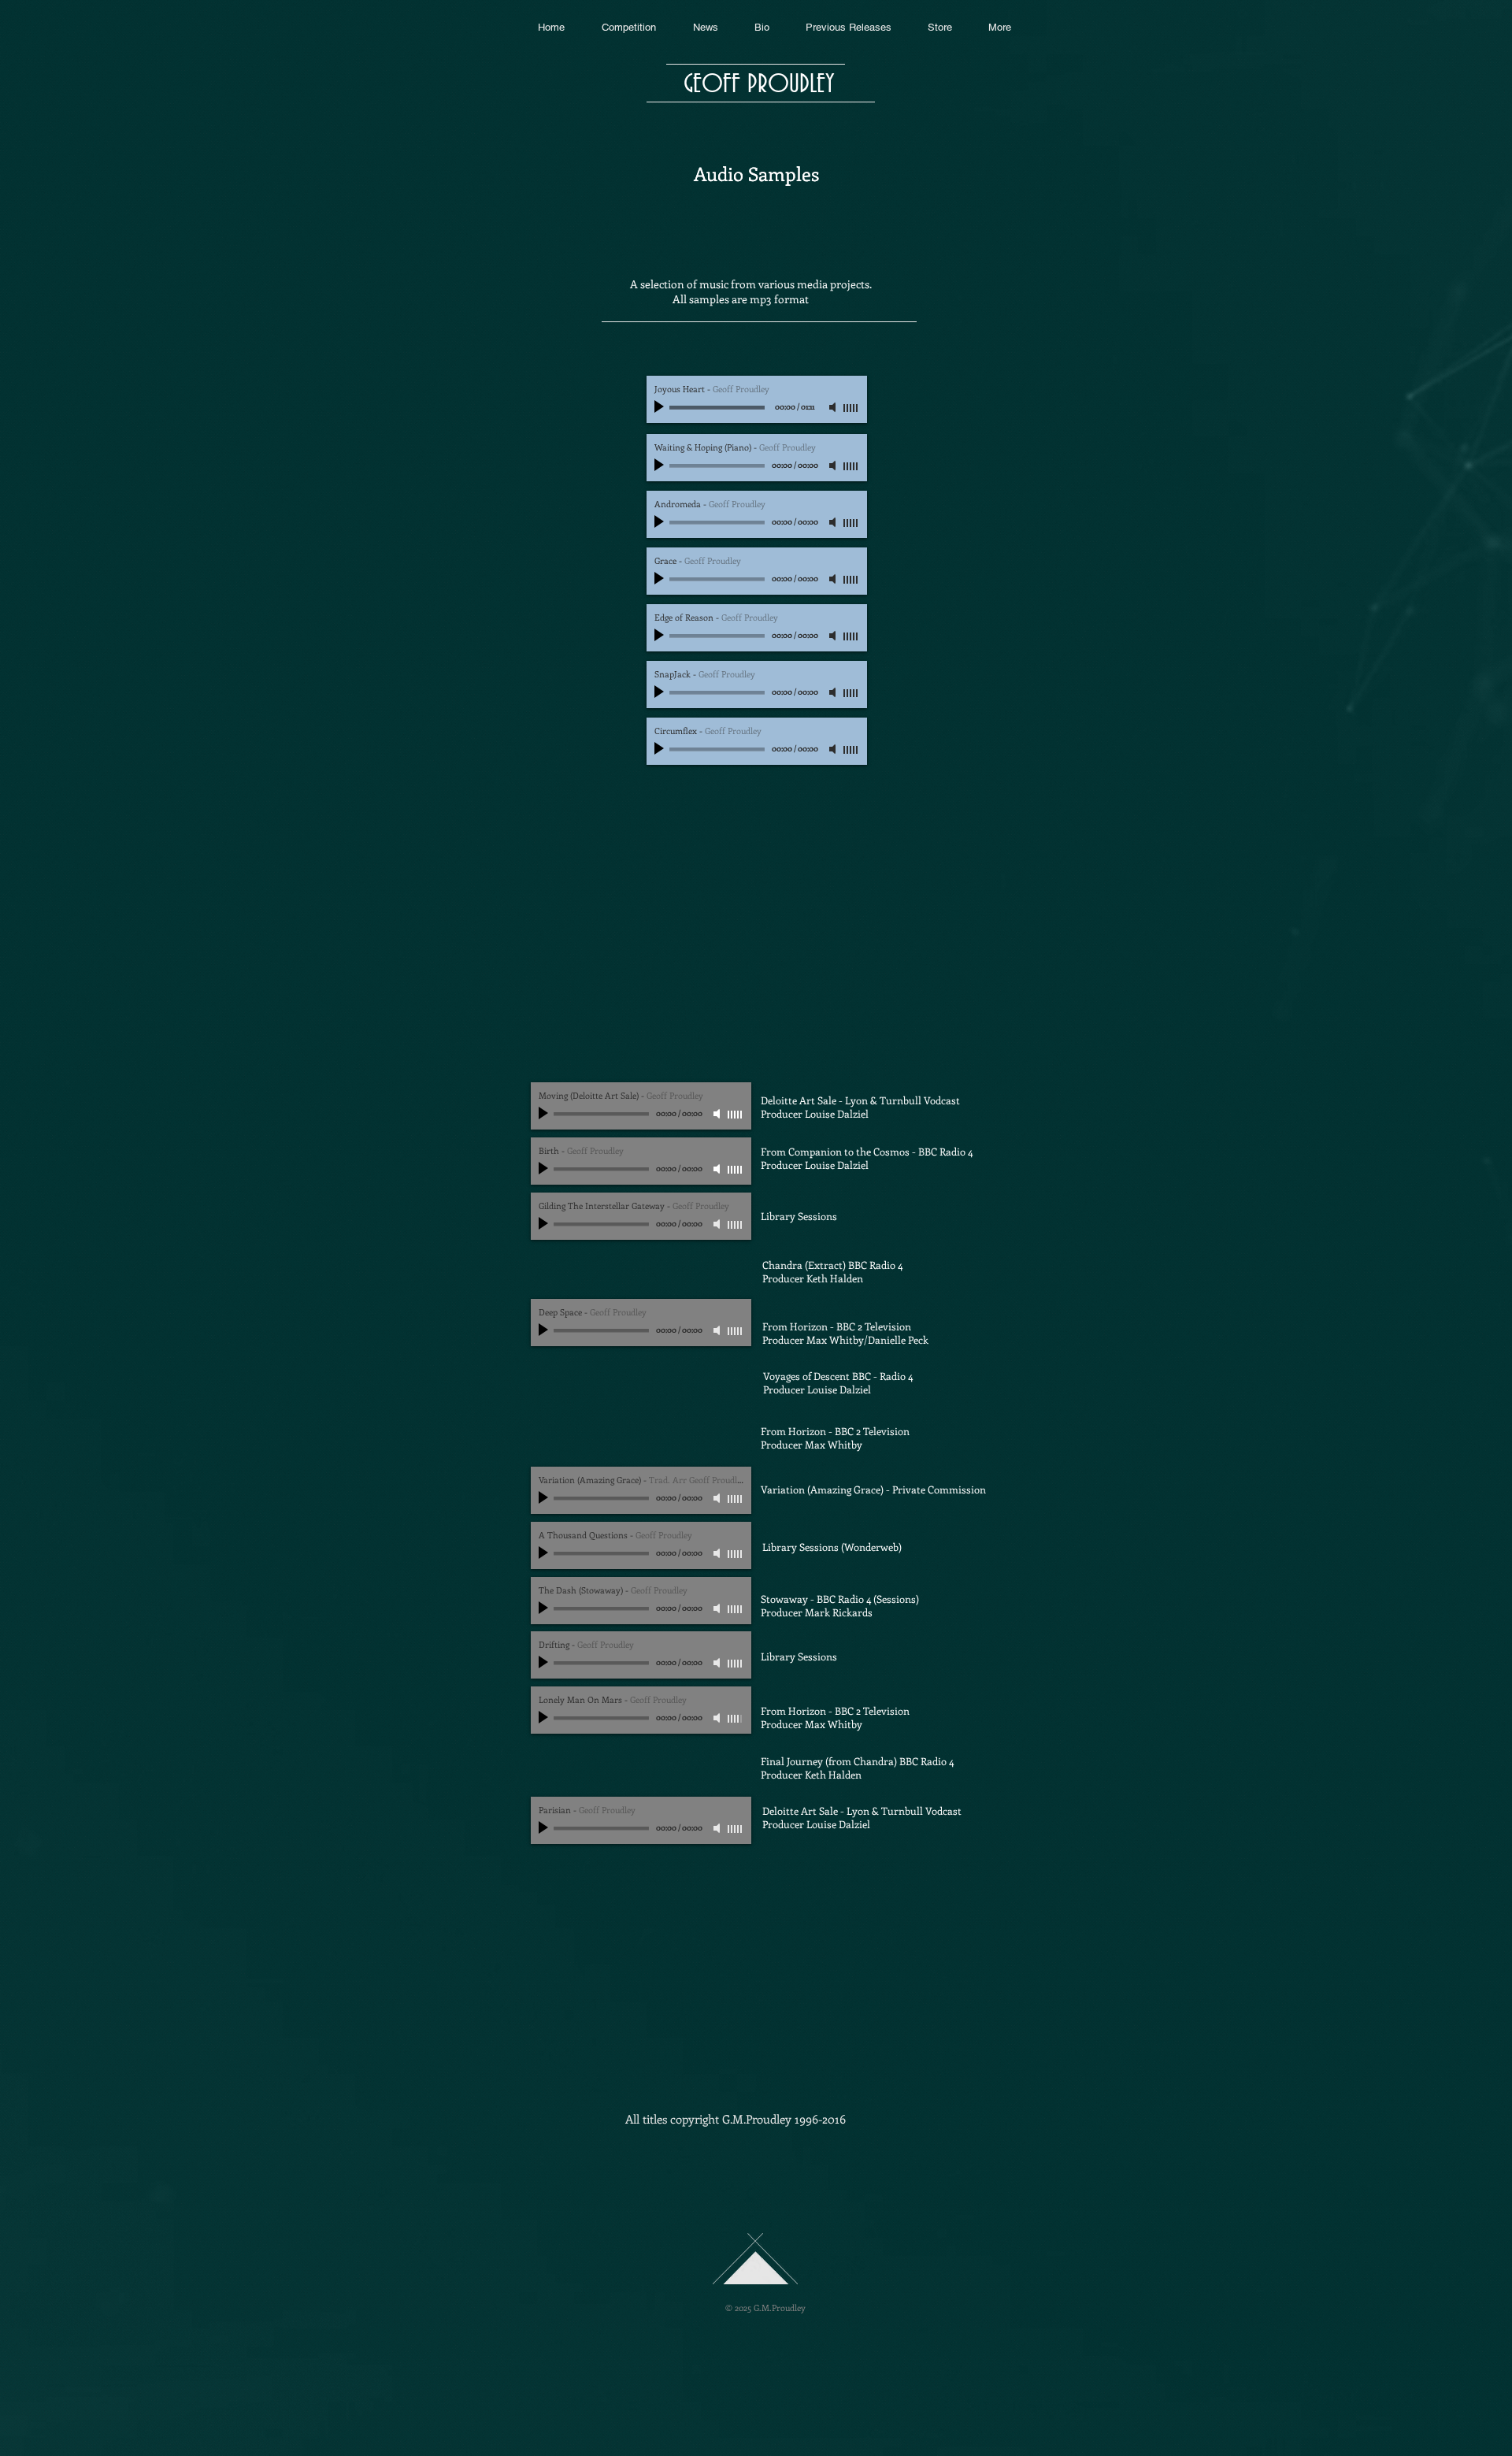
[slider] (851, 408)
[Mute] (834, 407)
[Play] (661, 407)
